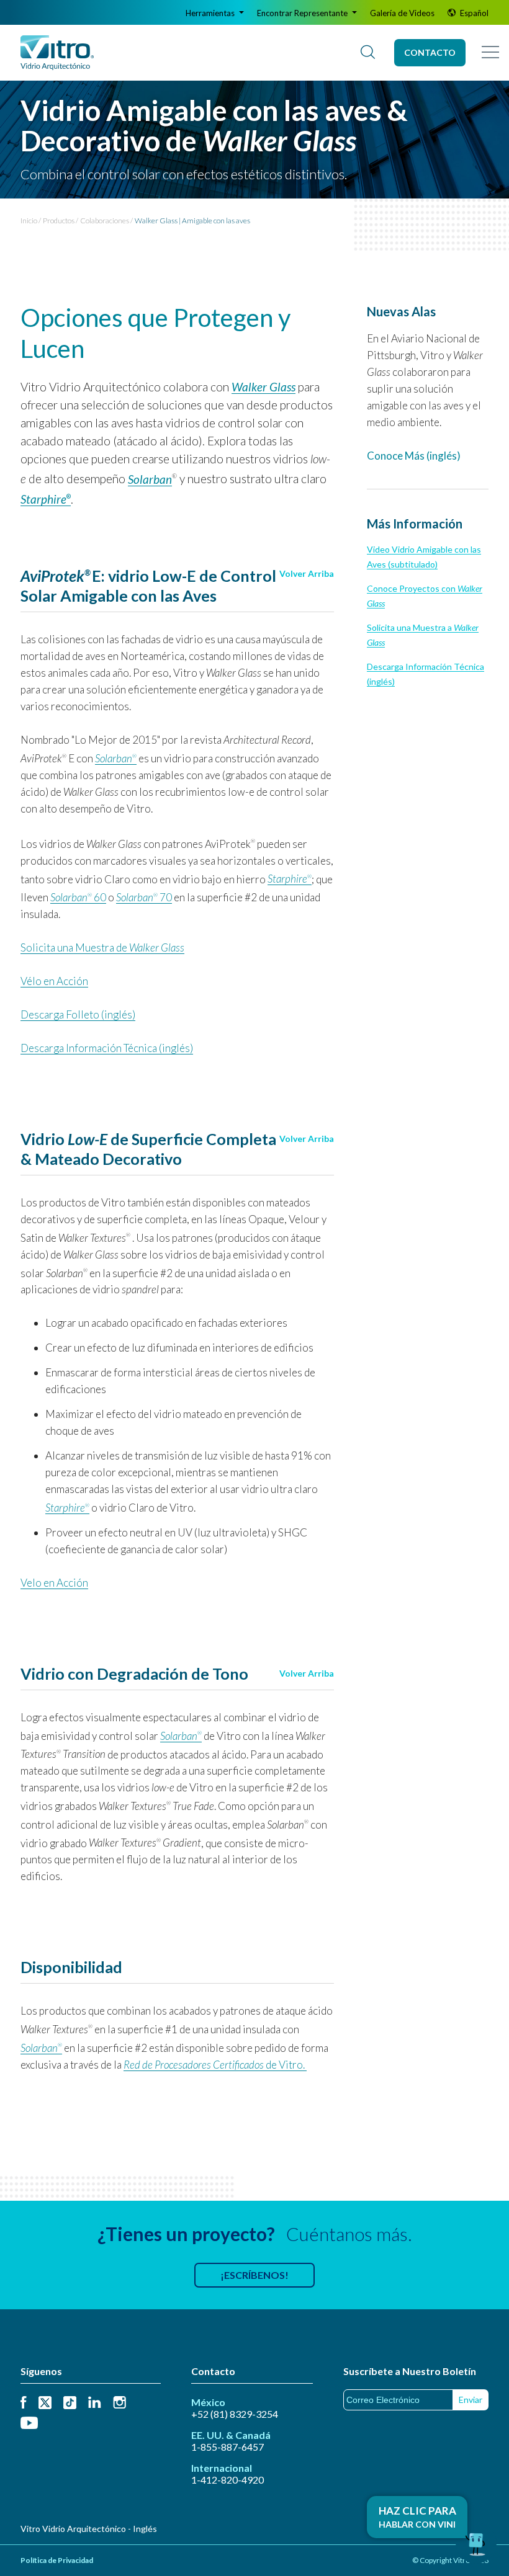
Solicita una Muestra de (102, 947)
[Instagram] (119, 2403)
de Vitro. (215, 2065)
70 (144, 897)
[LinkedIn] (95, 2403)
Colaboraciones (105, 221)
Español (473, 13)
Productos (59, 221)
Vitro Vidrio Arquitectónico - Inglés (89, 2529)
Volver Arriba (307, 573)
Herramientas (211, 13)
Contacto (430, 52)
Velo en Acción (54, 1583)
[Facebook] (24, 2403)
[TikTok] (70, 2403)
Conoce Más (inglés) (414, 456)
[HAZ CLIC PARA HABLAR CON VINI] (476, 2543)
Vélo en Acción (54, 981)
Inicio (29, 221)
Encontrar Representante (303, 13)
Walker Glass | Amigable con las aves (192, 221)
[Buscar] (367, 53)
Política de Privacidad (57, 2560)
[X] (45, 2403)
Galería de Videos (402, 13)
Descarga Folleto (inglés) (78, 1014)
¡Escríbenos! (254, 2275)
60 (78, 897)
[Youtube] (29, 2424)
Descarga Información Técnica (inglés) (107, 1048)
